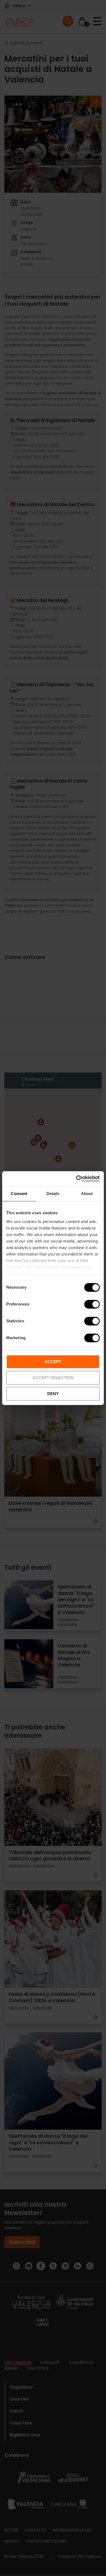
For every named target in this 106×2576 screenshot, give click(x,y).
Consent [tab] (19, 1194)
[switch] (92, 1304)
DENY (53, 1394)
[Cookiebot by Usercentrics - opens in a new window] (76, 1179)
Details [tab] (53, 1194)
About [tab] (87, 1194)
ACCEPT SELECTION (53, 1378)
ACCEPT (53, 1362)
